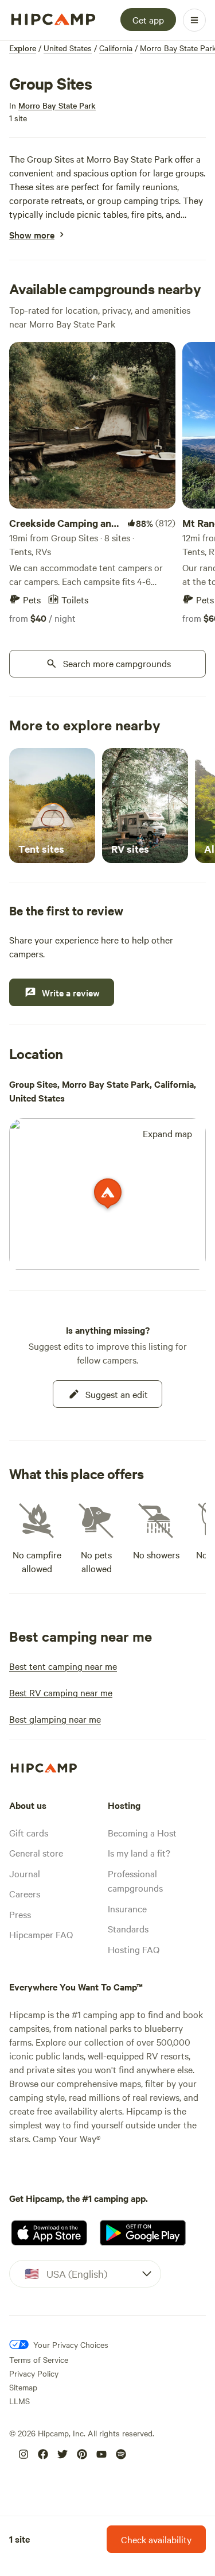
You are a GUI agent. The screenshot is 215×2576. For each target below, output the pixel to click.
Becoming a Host (142, 1832)
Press (20, 1914)
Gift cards (29, 1832)
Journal (25, 1873)
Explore (23, 48)
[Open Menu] (194, 20)
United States (68, 48)
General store (36, 1853)
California (116, 48)
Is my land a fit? (139, 1853)
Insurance (127, 1908)
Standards (128, 1928)
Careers (25, 1893)
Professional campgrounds (135, 1881)
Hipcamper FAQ (41, 1934)
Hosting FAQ (134, 1949)
